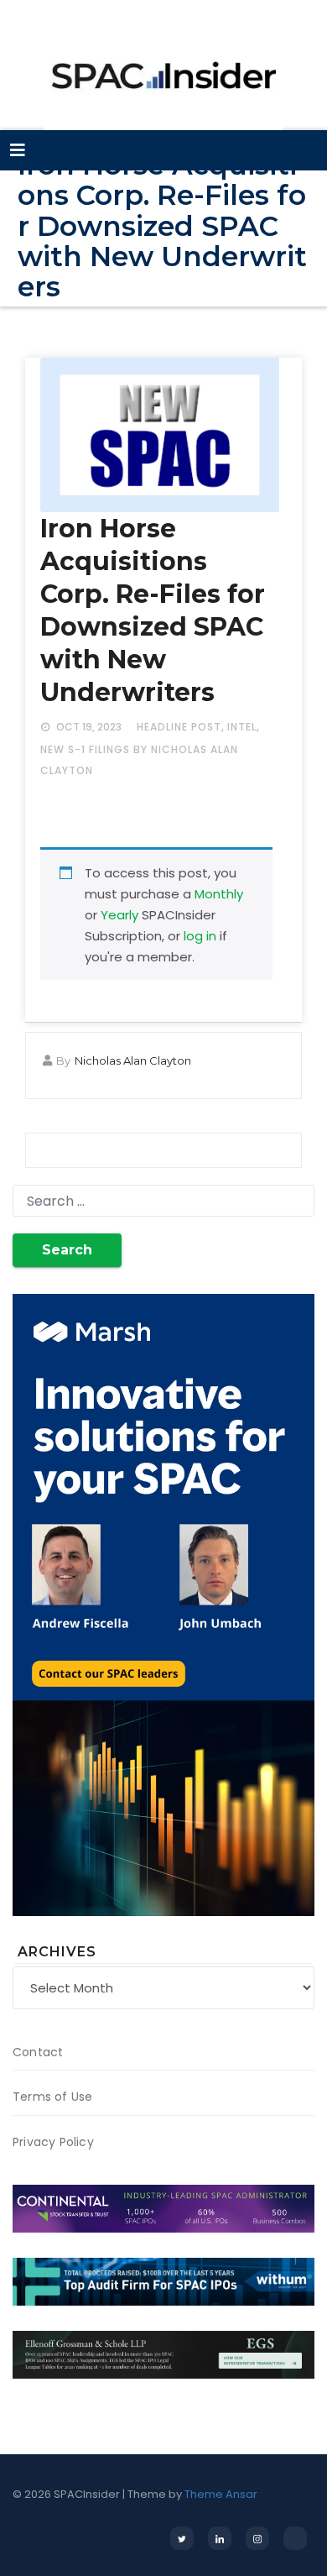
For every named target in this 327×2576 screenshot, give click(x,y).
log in (200, 936)
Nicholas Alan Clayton (133, 1060)
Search (67, 1250)
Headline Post (179, 727)
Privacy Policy (53, 2142)
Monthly (219, 894)
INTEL (242, 727)
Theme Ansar (221, 2494)
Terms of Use (52, 2097)
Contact (38, 2052)
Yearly (119, 915)
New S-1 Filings (85, 749)
